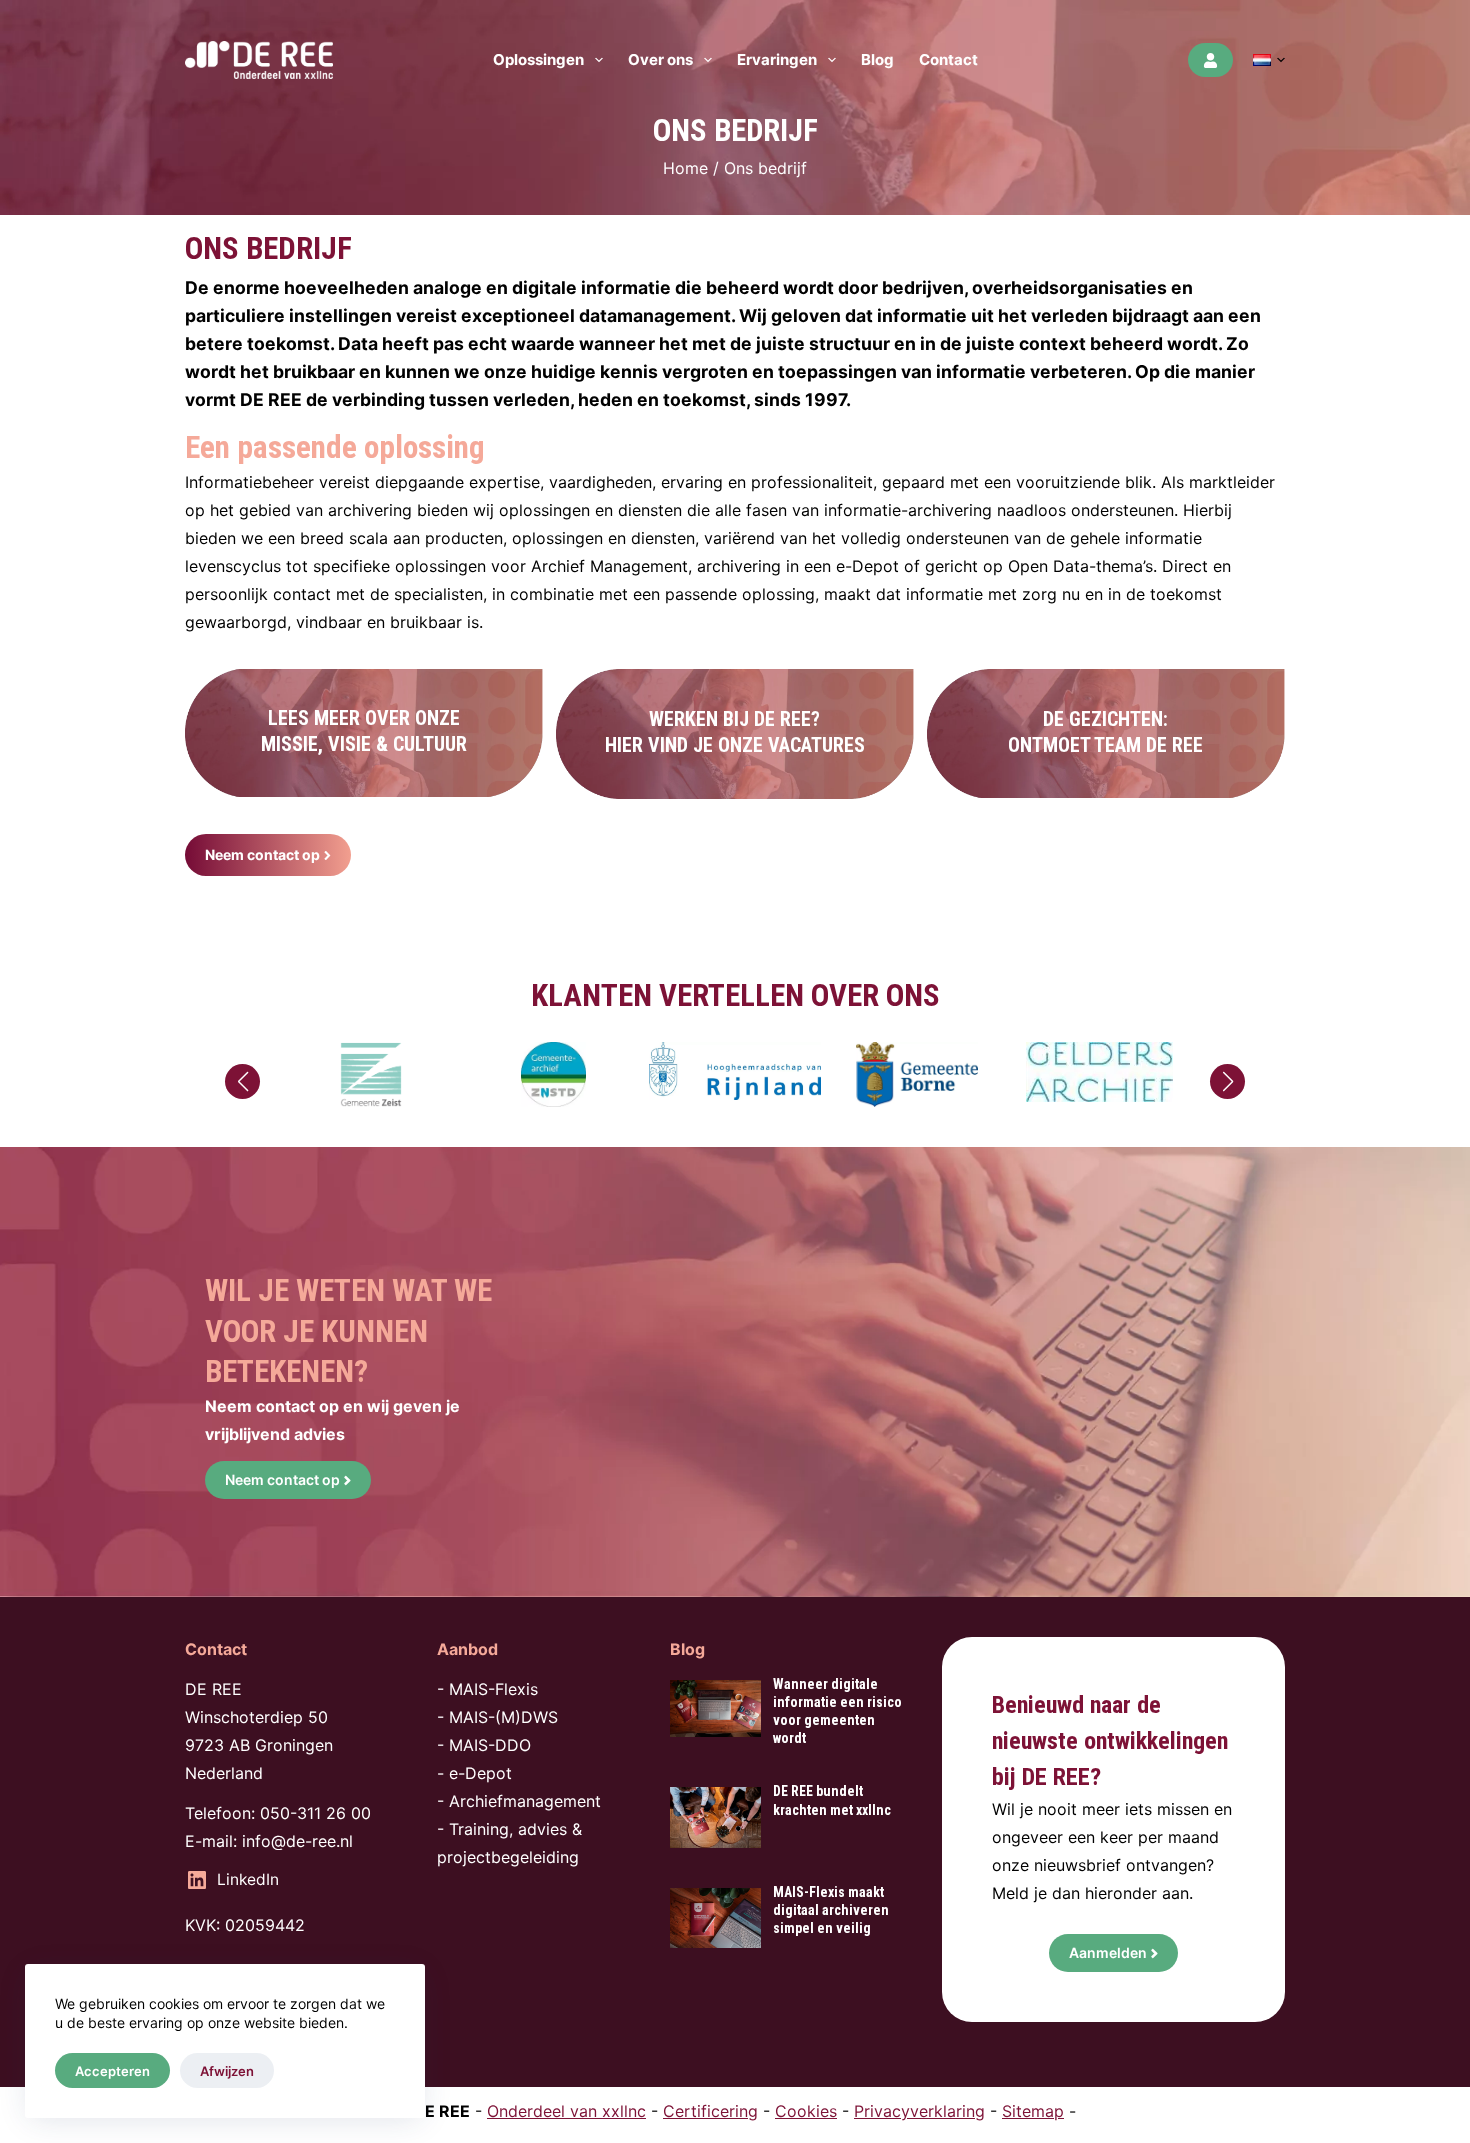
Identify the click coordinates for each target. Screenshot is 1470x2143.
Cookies (806, 2111)
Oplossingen (538, 59)
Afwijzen (227, 2071)
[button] (1269, 60)
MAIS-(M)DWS (503, 1717)
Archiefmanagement (525, 1801)
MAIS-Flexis (493, 1689)
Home (685, 168)
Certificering (710, 2111)
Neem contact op (282, 1479)
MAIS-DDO (490, 1745)
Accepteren (112, 2071)
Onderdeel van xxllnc (566, 2111)
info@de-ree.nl (297, 1841)
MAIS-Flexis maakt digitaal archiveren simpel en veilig (831, 1910)
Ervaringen (777, 59)
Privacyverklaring (919, 2111)
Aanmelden (1108, 1952)
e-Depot (480, 1773)
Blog (877, 59)
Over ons (660, 59)
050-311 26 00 (315, 1813)
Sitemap (1033, 2111)
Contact (948, 59)
